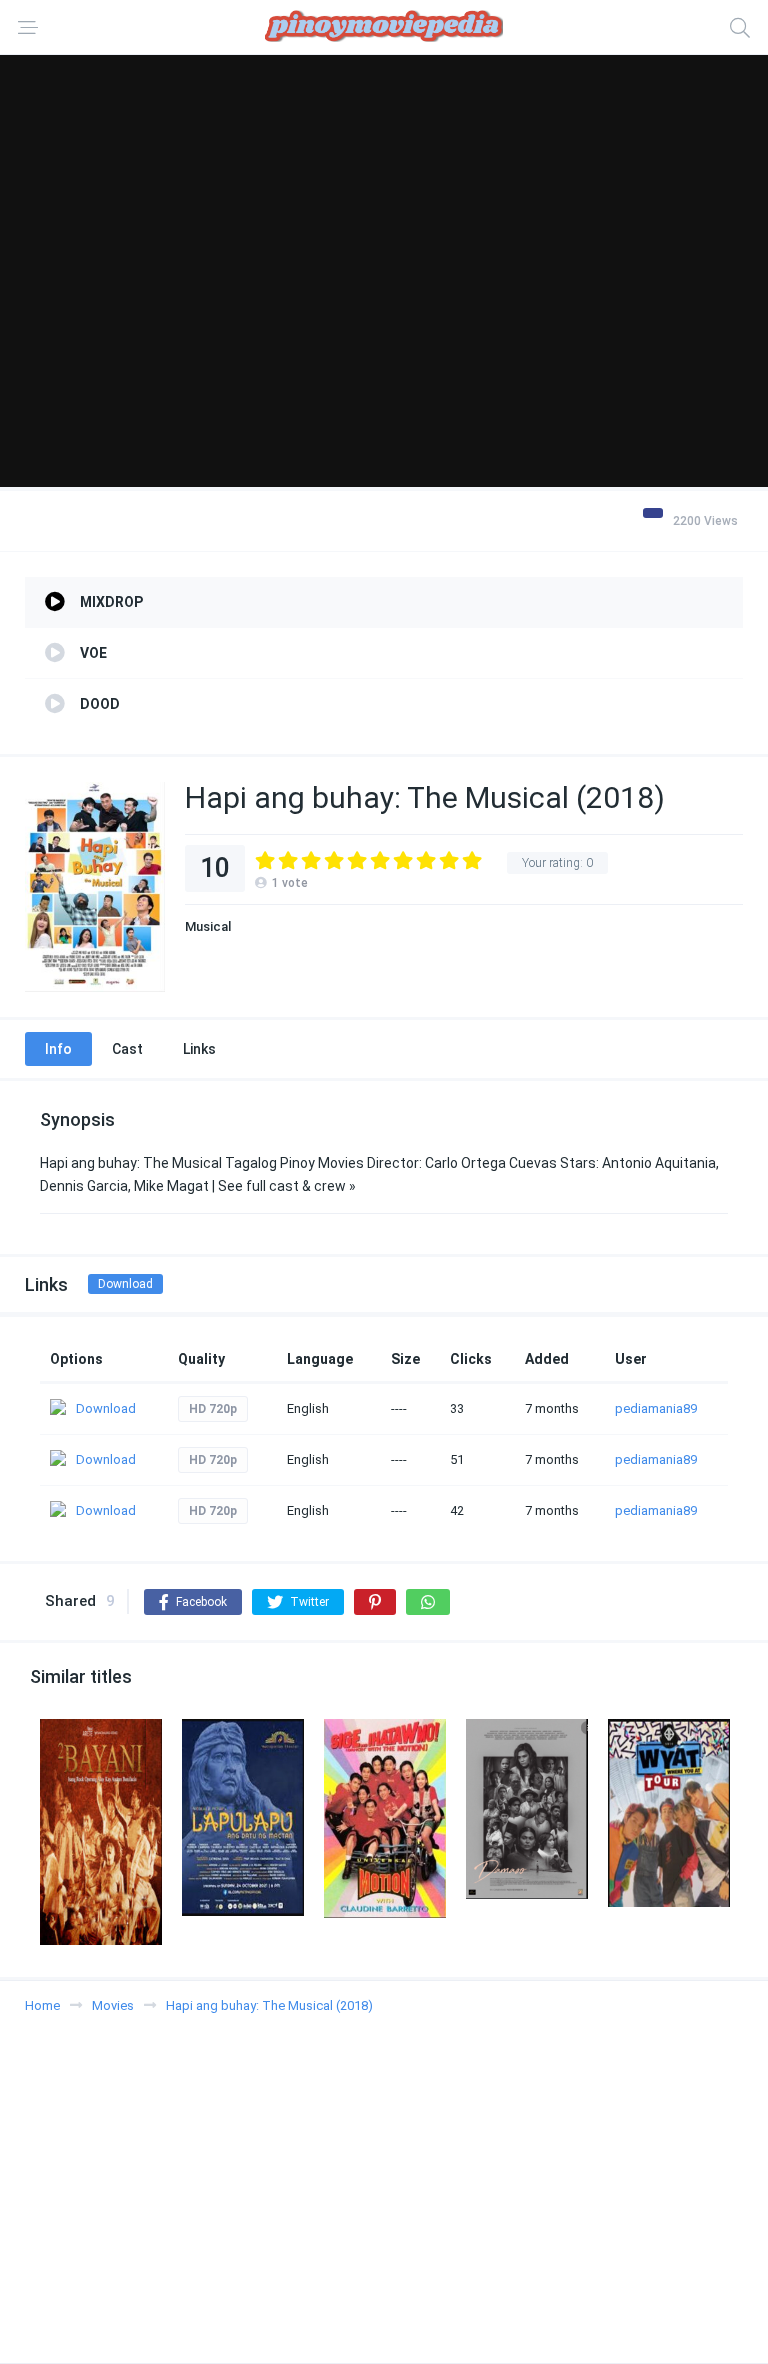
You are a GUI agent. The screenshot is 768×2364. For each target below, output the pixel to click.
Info (58, 1049)
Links (199, 1049)
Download (125, 1284)
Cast (127, 1049)
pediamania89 (656, 1408)
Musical (208, 926)
